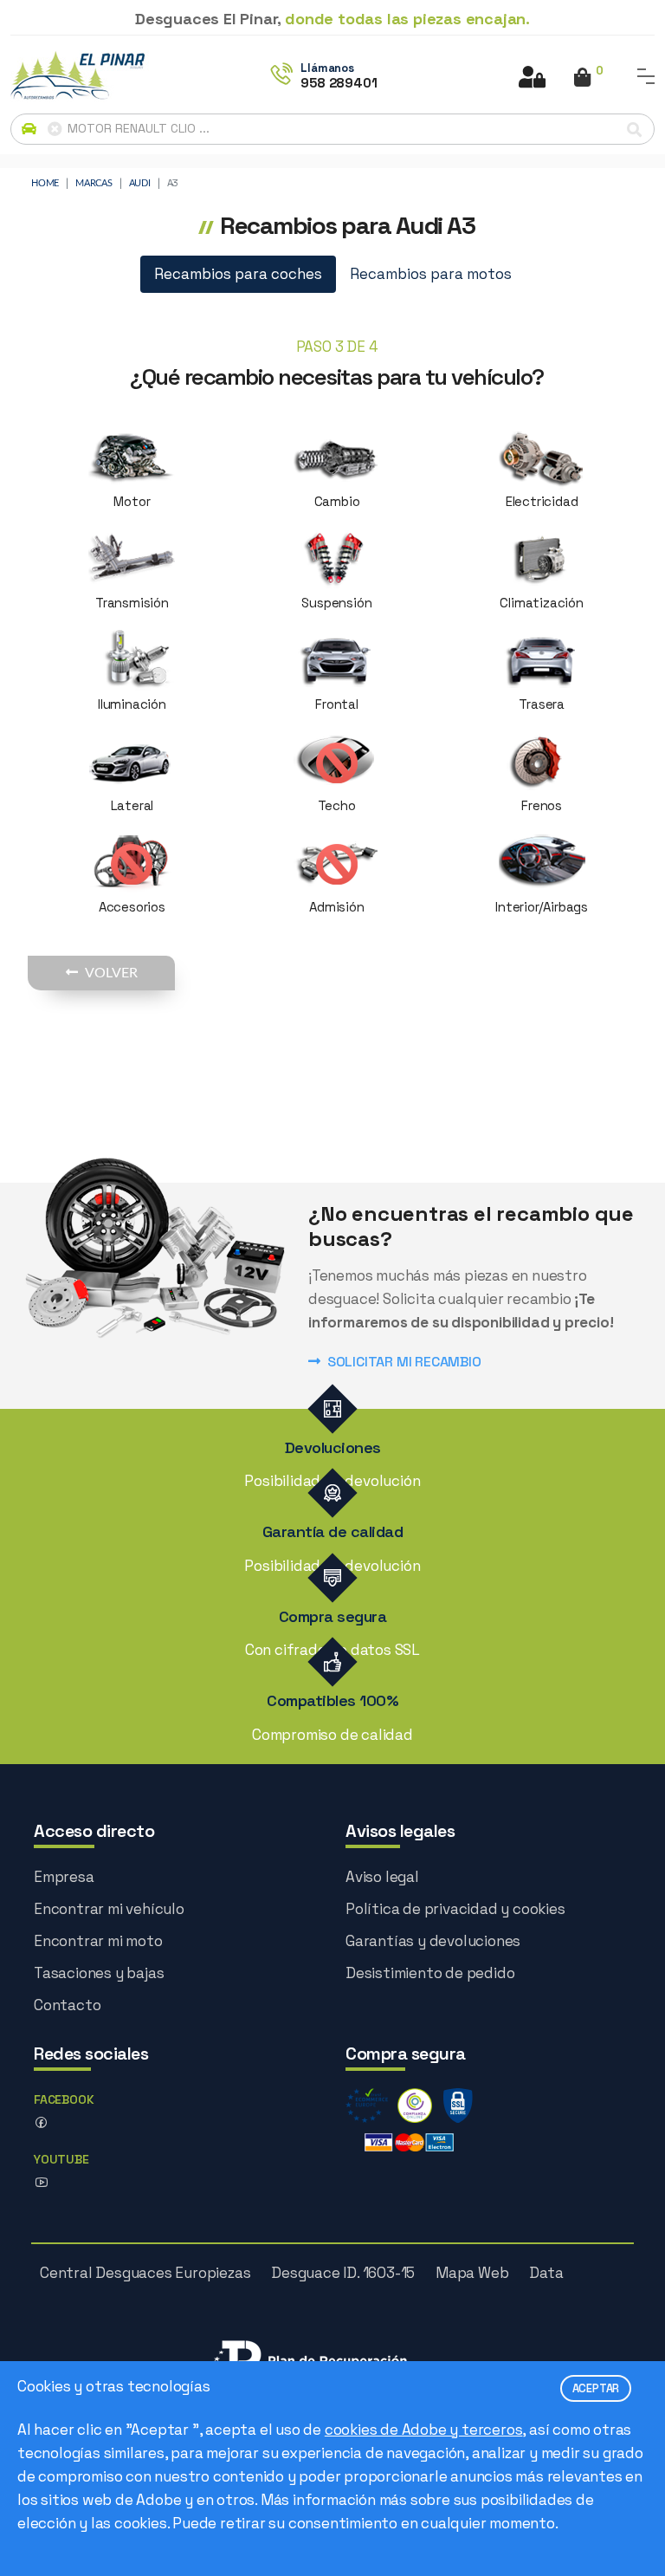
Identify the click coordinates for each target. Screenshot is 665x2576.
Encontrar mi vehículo (109, 1909)
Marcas (94, 183)
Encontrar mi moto (98, 1941)
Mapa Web (472, 2273)
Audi (140, 183)
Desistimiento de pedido (430, 1973)
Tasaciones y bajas (99, 1973)
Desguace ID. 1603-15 (343, 2273)
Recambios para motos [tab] (431, 274)
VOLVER (111, 973)
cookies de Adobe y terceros (424, 2430)
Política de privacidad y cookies (455, 1909)
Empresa (64, 1877)
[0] (582, 79)
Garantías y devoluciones (433, 1941)
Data (546, 2273)
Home (45, 183)
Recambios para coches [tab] (238, 274)
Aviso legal (382, 1877)
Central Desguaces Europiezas (145, 2273)
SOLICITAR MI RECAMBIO (404, 1362)
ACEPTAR (596, 2388)
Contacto (67, 2005)
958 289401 (339, 83)
